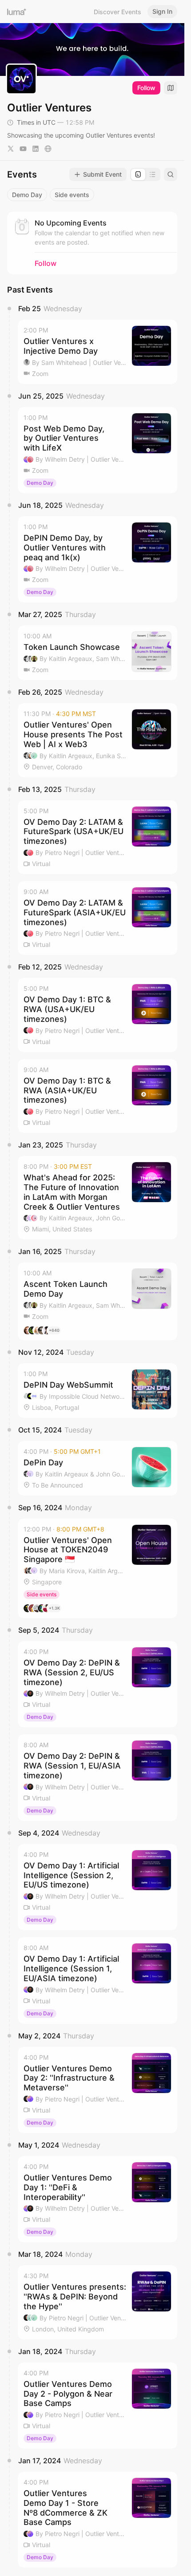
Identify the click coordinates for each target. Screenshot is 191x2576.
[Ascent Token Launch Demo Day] (97, 1301)
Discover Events (117, 12)
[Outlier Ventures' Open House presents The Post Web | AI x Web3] (97, 740)
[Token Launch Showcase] (97, 653)
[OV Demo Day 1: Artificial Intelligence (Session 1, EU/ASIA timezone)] (97, 1980)
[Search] (171, 174)
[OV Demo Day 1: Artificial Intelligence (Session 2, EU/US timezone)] (97, 1887)
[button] (97, 352)
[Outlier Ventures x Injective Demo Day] (97, 352)
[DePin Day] (97, 1468)
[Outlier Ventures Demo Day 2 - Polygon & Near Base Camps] (97, 2406)
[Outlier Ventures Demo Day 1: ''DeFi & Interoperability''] (97, 2199)
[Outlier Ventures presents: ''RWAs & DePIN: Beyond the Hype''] (97, 2302)
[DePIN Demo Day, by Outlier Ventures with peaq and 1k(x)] (97, 559)
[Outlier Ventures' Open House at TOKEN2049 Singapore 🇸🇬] (97, 1568)
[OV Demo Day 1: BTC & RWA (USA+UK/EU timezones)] (97, 1015)
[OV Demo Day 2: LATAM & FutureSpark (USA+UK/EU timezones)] (97, 837)
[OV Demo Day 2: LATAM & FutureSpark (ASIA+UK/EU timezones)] (97, 918)
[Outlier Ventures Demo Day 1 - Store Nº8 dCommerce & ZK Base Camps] (97, 2520)
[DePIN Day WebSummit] (97, 1391)
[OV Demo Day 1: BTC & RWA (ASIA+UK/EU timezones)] (97, 1096)
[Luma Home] (17, 12)
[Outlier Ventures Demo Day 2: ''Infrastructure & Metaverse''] (97, 2090)
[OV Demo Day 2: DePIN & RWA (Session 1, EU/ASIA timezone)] (97, 1777)
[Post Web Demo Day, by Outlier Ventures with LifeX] (97, 450)
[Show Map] (171, 88)
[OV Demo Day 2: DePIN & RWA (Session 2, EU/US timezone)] (97, 1684)
